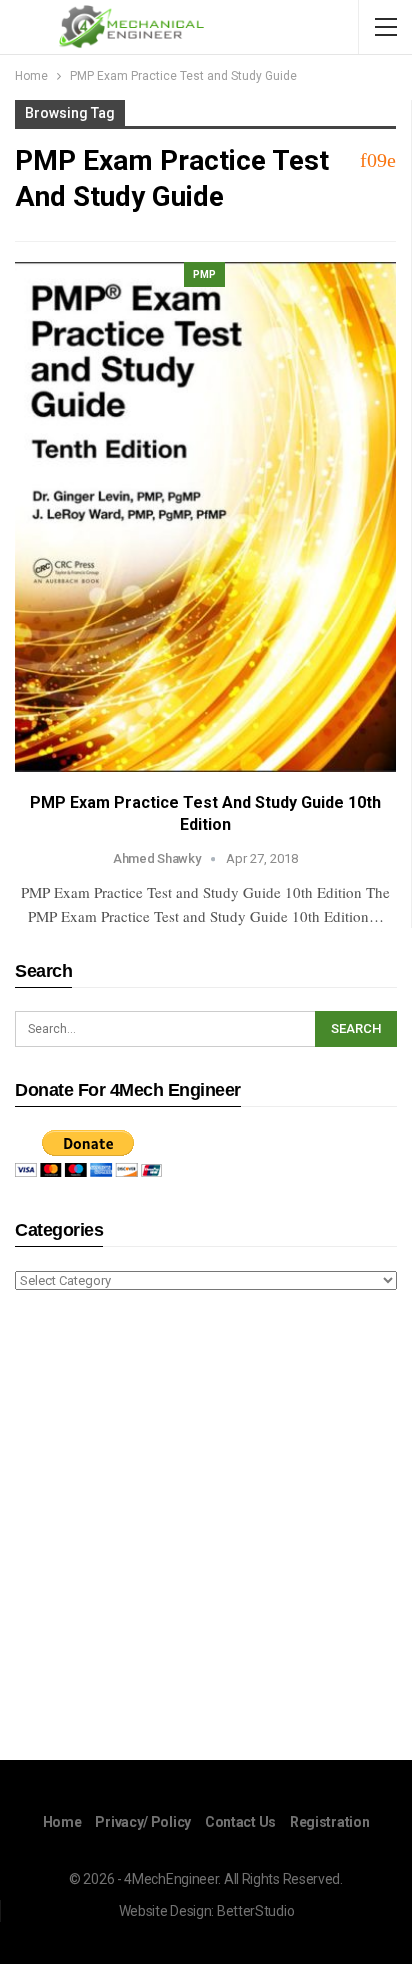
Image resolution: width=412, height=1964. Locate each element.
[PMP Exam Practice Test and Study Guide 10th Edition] (205, 517)
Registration (329, 1822)
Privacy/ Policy (143, 1822)
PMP (204, 274)
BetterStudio (255, 1911)
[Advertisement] (206, 1529)
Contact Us (240, 1822)
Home (62, 1822)
